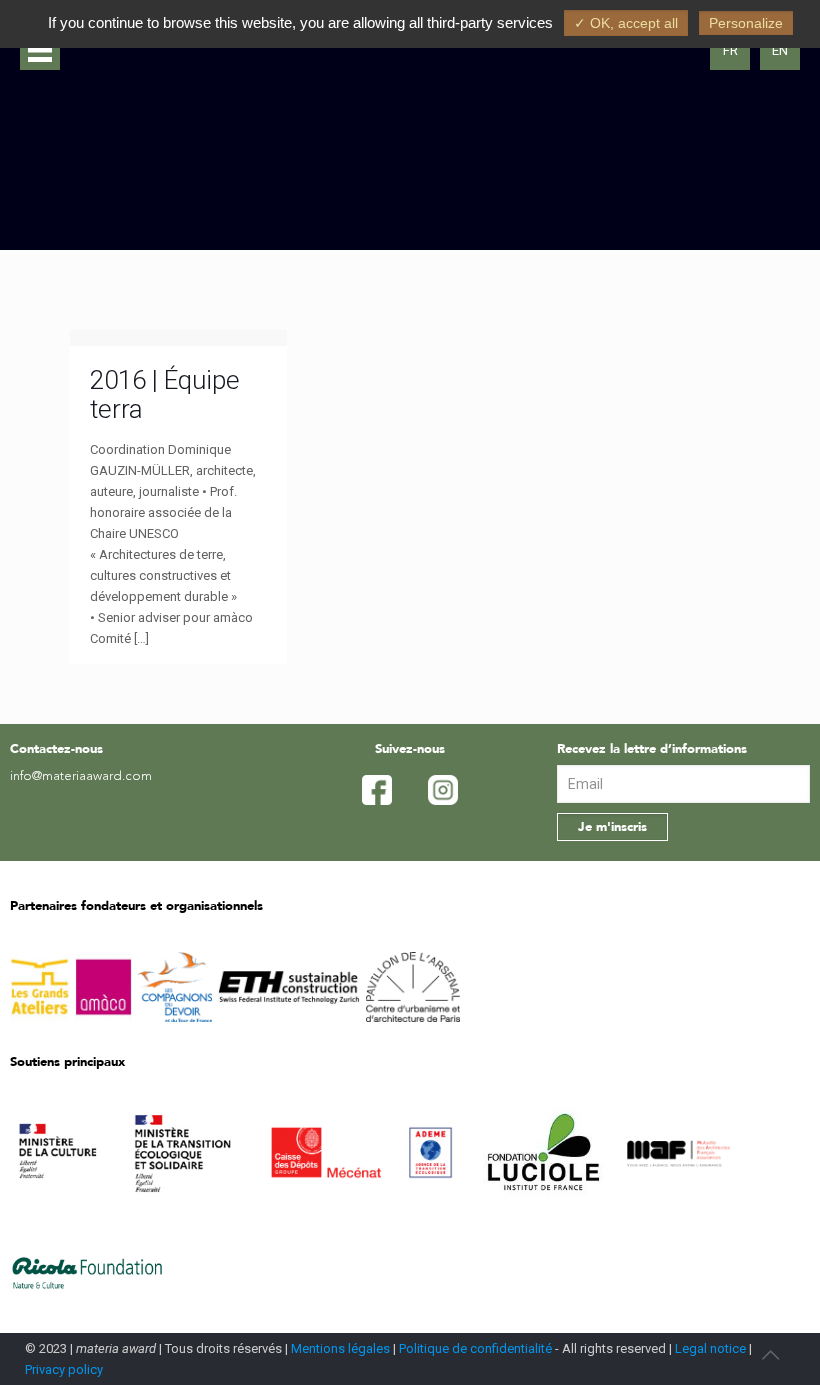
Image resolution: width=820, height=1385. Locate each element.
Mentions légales (340, 1348)
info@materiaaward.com (81, 776)
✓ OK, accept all (626, 23)
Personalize (746, 23)
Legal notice (710, 1348)
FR (730, 50)
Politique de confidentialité (475, 1348)
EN (780, 50)
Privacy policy (64, 1369)
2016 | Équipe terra (165, 394)
